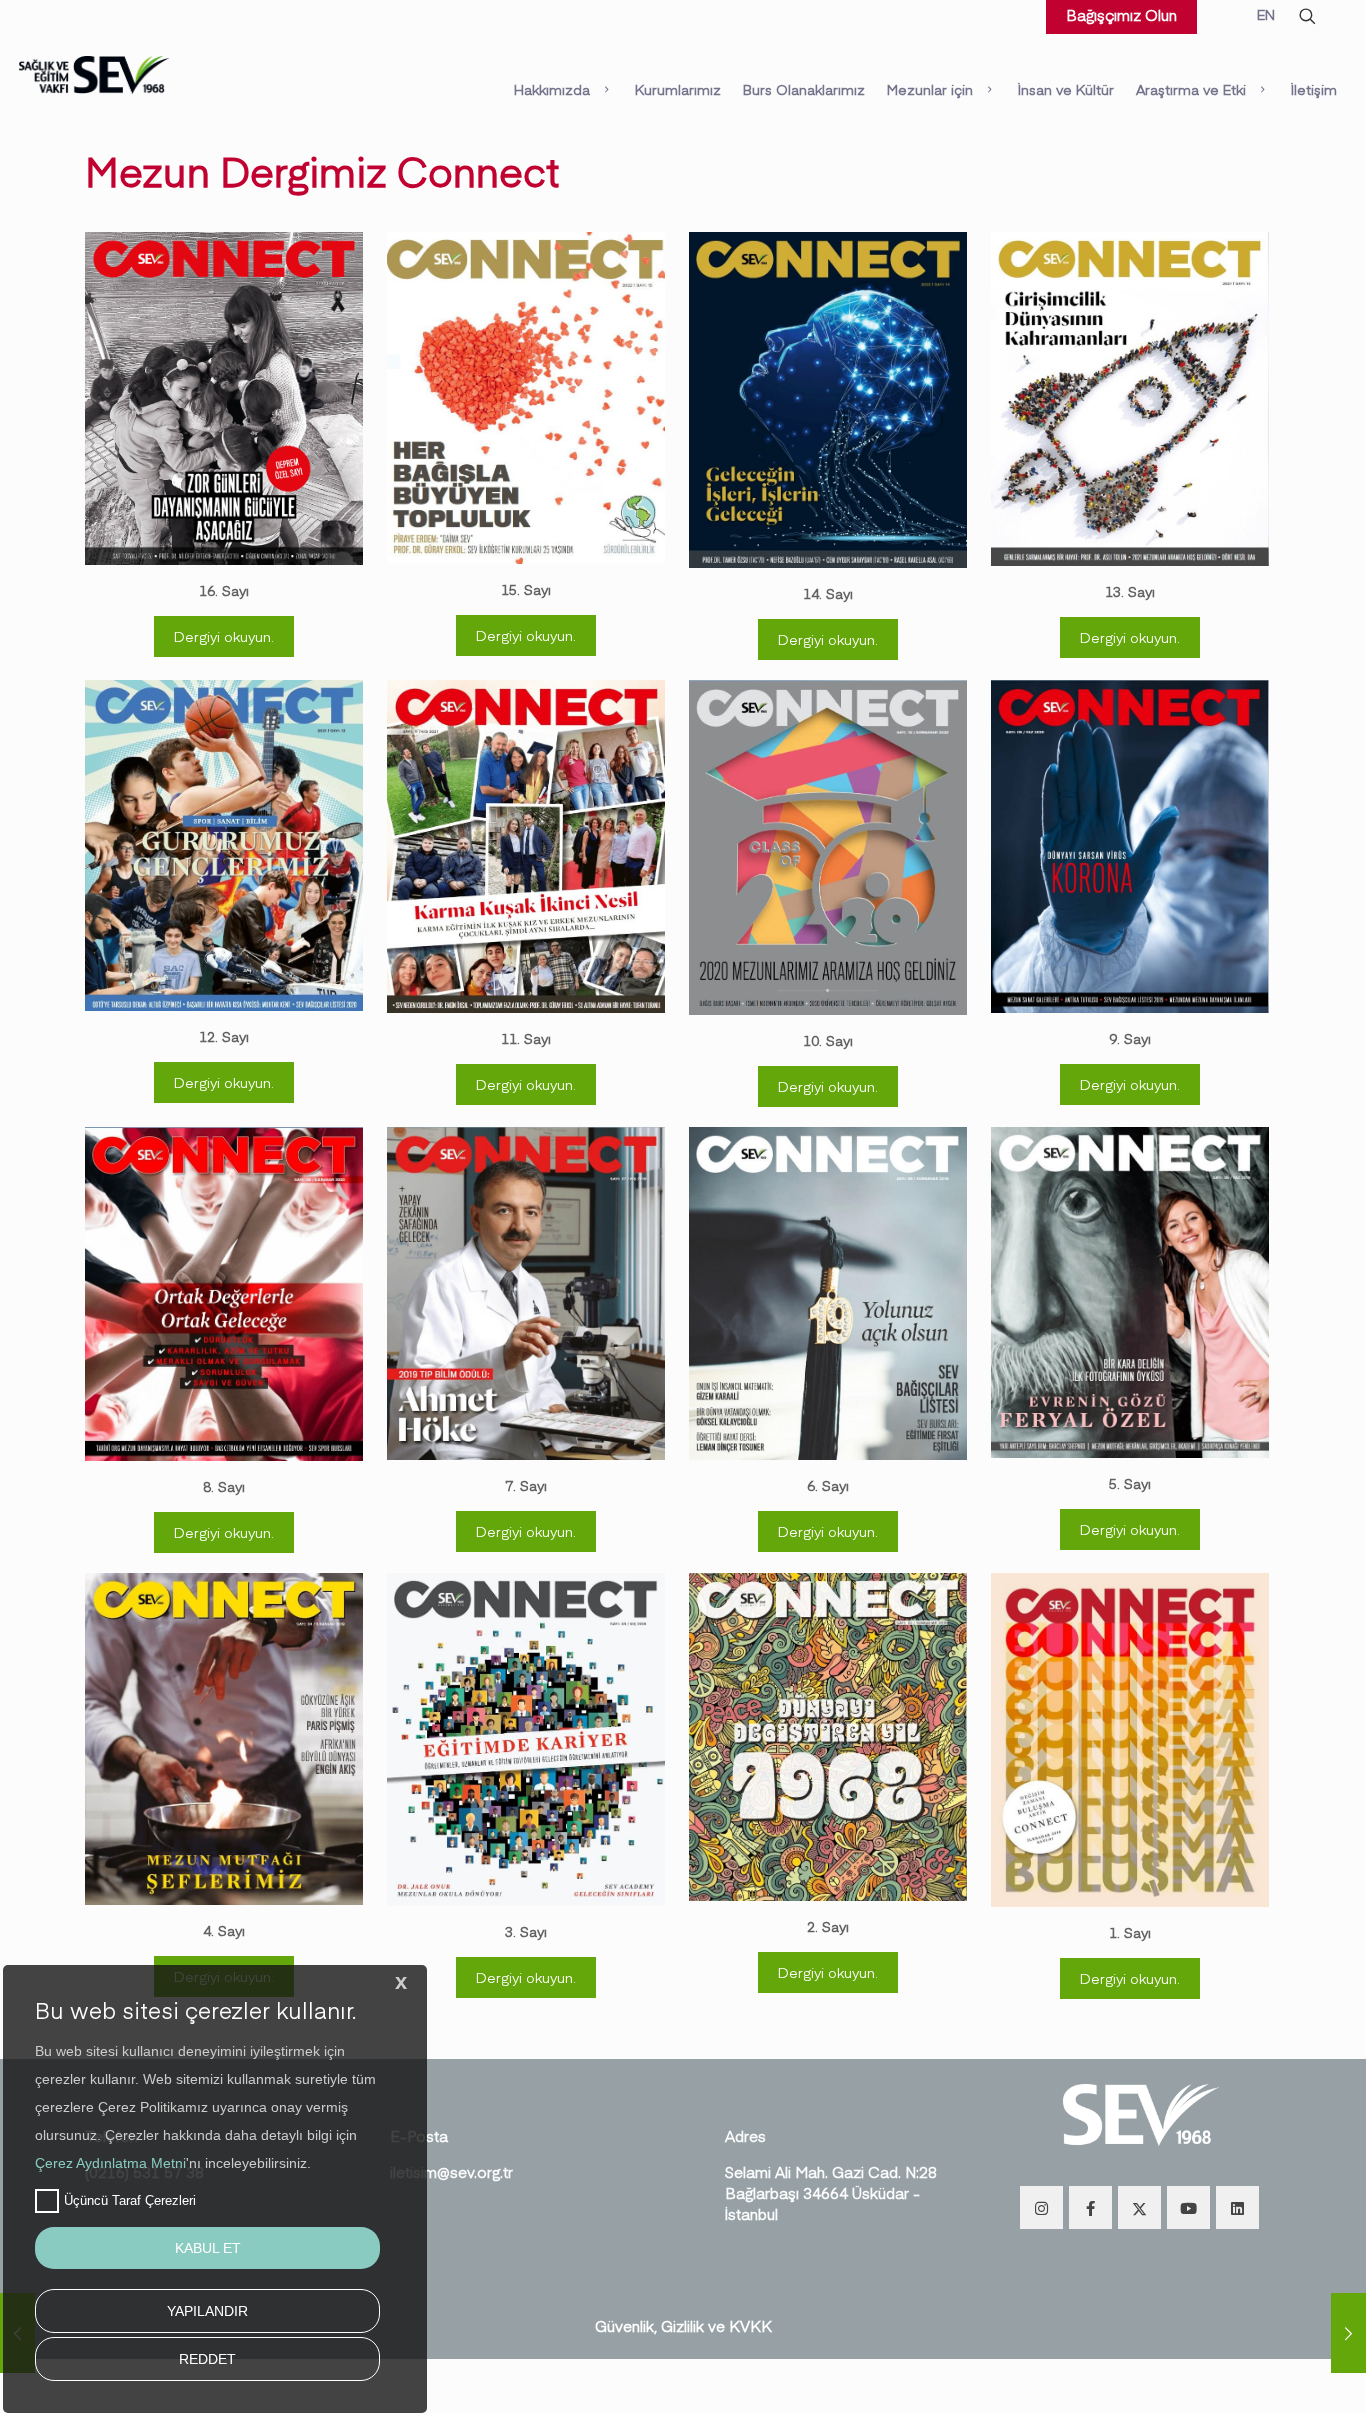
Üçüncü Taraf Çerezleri (130, 2200)
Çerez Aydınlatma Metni (110, 2163)
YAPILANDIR (207, 2311)
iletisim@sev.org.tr (451, 2171)
